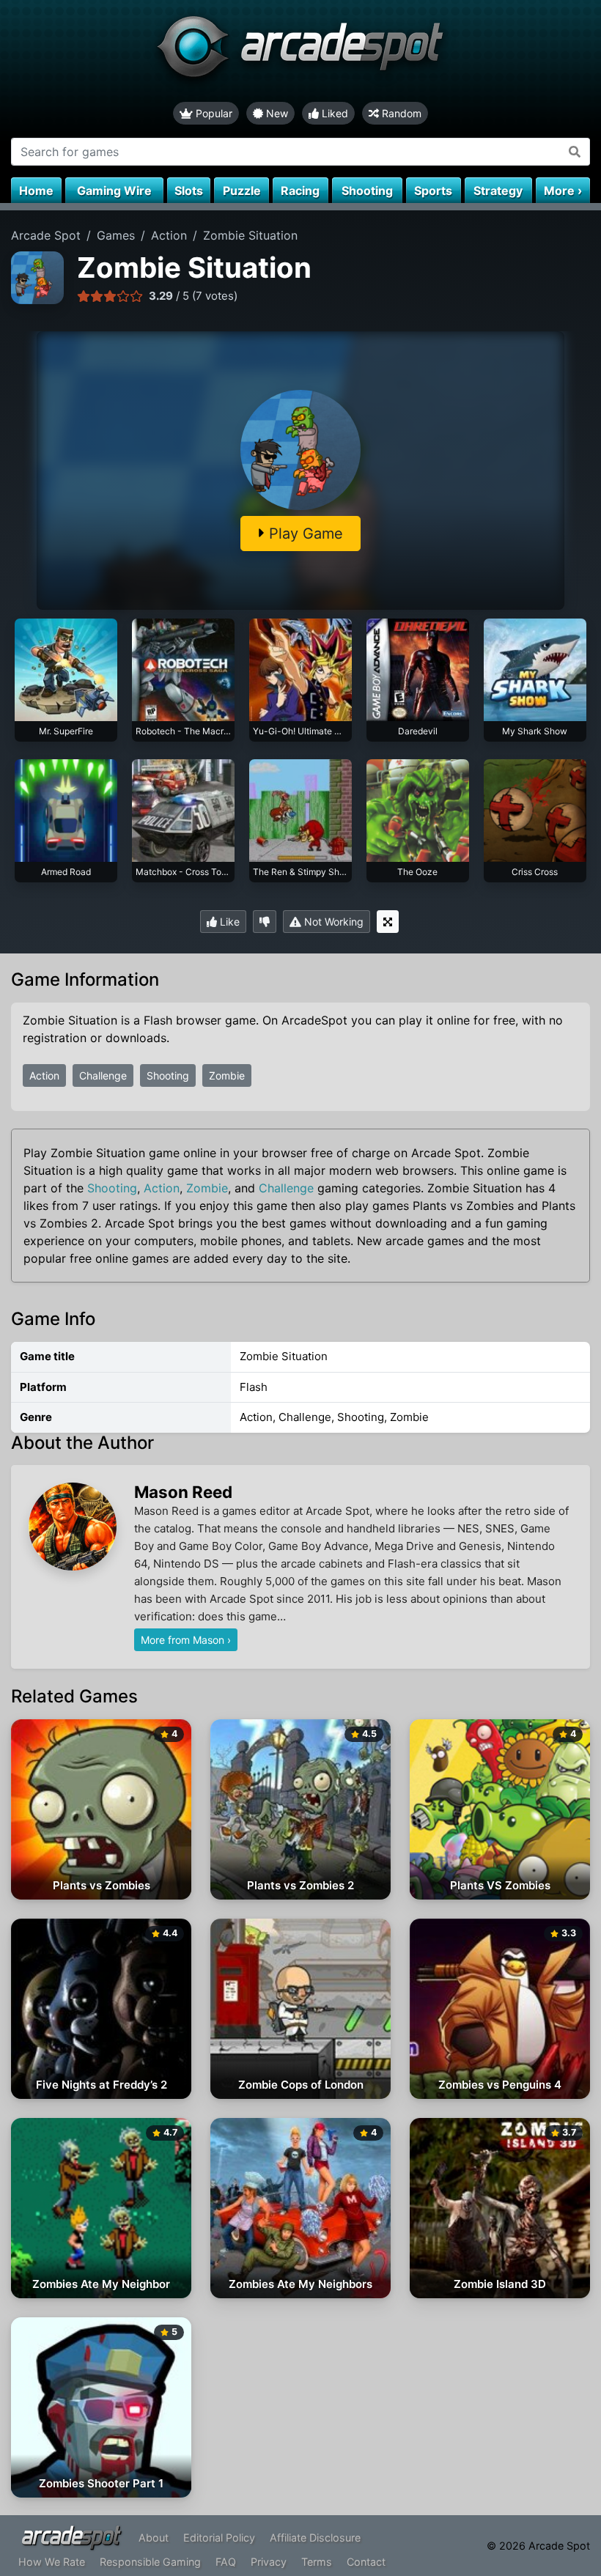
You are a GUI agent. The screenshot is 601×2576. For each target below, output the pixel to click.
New (276, 113)
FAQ (226, 2562)
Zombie (227, 1075)
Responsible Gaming (150, 2562)
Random (400, 113)
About (154, 2538)
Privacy (269, 2562)
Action (44, 1075)
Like (228, 922)
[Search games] (575, 152)
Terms (317, 2562)
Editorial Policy (219, 2538)
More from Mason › (186, 1640)
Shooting (168, 1075)
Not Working (332, 922)
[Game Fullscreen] (388, 922)
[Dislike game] (265, 922)
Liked (333, 113)
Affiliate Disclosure (315, 2538)
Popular (213, 113)
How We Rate (52, 2562)
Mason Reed (183, 1492)
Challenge (103, 1075)
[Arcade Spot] (300, 51)
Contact (366, 2562)
